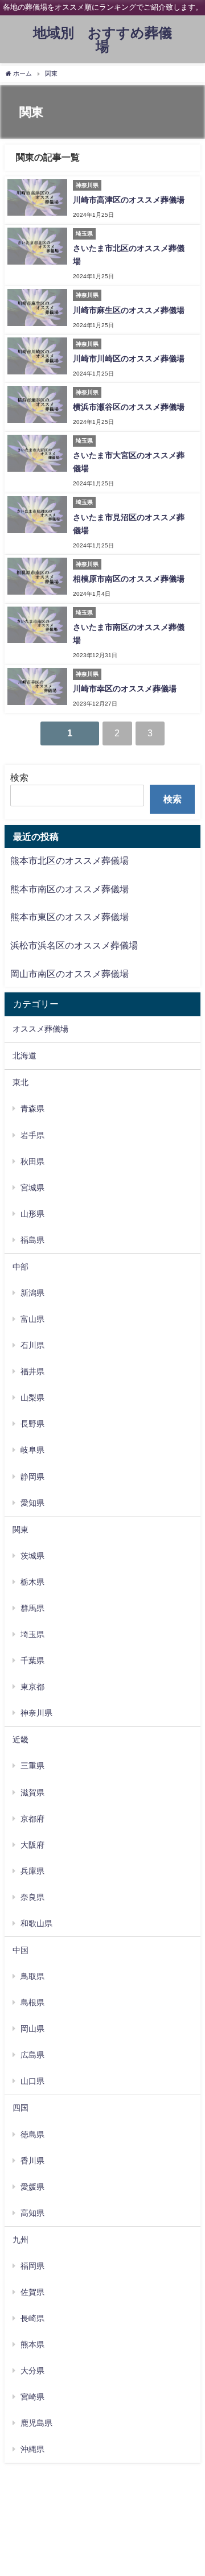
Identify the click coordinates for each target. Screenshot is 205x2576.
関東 (20, 1530)
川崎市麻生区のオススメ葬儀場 (129, 310)
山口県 (32, 2081)
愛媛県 (32, 2187)
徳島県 (32, 2134)
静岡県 (32, 1477)
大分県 (32, 2371)
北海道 (24, 1056)
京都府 (32, 1819)
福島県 (32, 1240)
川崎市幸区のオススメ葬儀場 (125, 689)
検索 (19, 777)
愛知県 (32, 1503)
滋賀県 (32, 1792)
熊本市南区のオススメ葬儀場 (69, 889)
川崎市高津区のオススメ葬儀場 (129, 200)
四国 (20, 2108)
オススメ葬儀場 (40, 1029)
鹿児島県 (36, 2423)
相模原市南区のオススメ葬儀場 (129, 579)
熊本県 (32, 2344)
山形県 (32, 1214)
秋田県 (32, 1161)
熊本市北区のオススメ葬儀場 (69, 860)
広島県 (32, 2055)
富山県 (32, 1319)
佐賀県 (32, 2292)
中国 (20, 1950)
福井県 (32, 1371)
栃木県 (32, 1582)
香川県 (32, 2161)
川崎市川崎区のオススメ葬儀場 (129, 358)
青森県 (32, 1108)
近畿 (20, 1740)
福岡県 (32, 2266)
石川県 (32, 1345)
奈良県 (32, 1897)
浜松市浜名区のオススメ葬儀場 (74, 945)
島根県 (32, 2002)
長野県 (32, 1424)
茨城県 (32, 1556)
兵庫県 (32, 1871)
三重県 (32, 1766)
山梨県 (32, 1398)
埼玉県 (32, 1634)
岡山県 (32, 2029)
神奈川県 (36, 1713)
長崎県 (32, 2318)
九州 (20, 2240)
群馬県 (32, 1608)
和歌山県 (36, 1923)
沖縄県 (32, 2449)
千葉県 (32, 1660)
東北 (20, 1082)
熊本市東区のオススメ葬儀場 (69, 917)
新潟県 (32, 1293)
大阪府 (32, 1845)
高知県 (32, 2213)
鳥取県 (32, 1976)
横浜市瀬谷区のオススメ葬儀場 (129, 407)
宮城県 (32, 1188)
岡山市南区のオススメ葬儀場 (69, 974)
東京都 (32, 1687)
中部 (20, 1267)
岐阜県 (32, 1450)
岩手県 (32, 1135)
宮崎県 (32, 2397)
